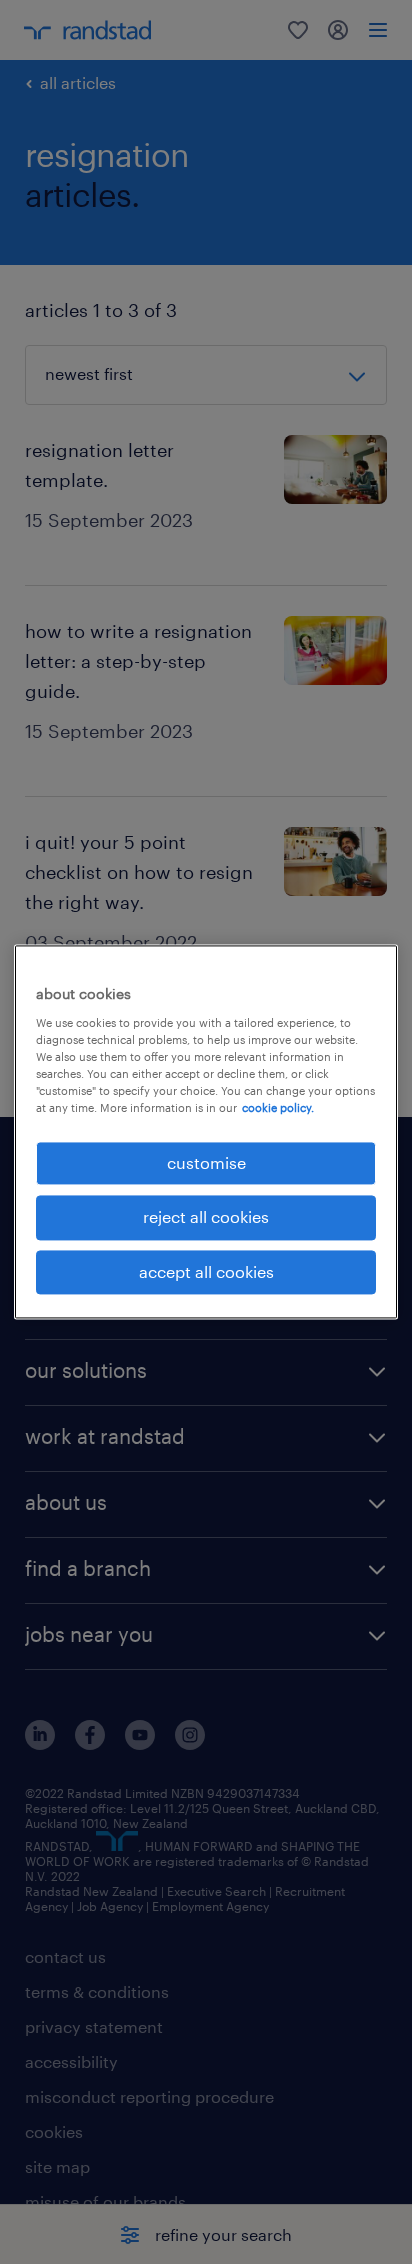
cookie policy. (278, 1107)
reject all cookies (206, 1217)
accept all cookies (206, 1271)
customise (206, 1162)
